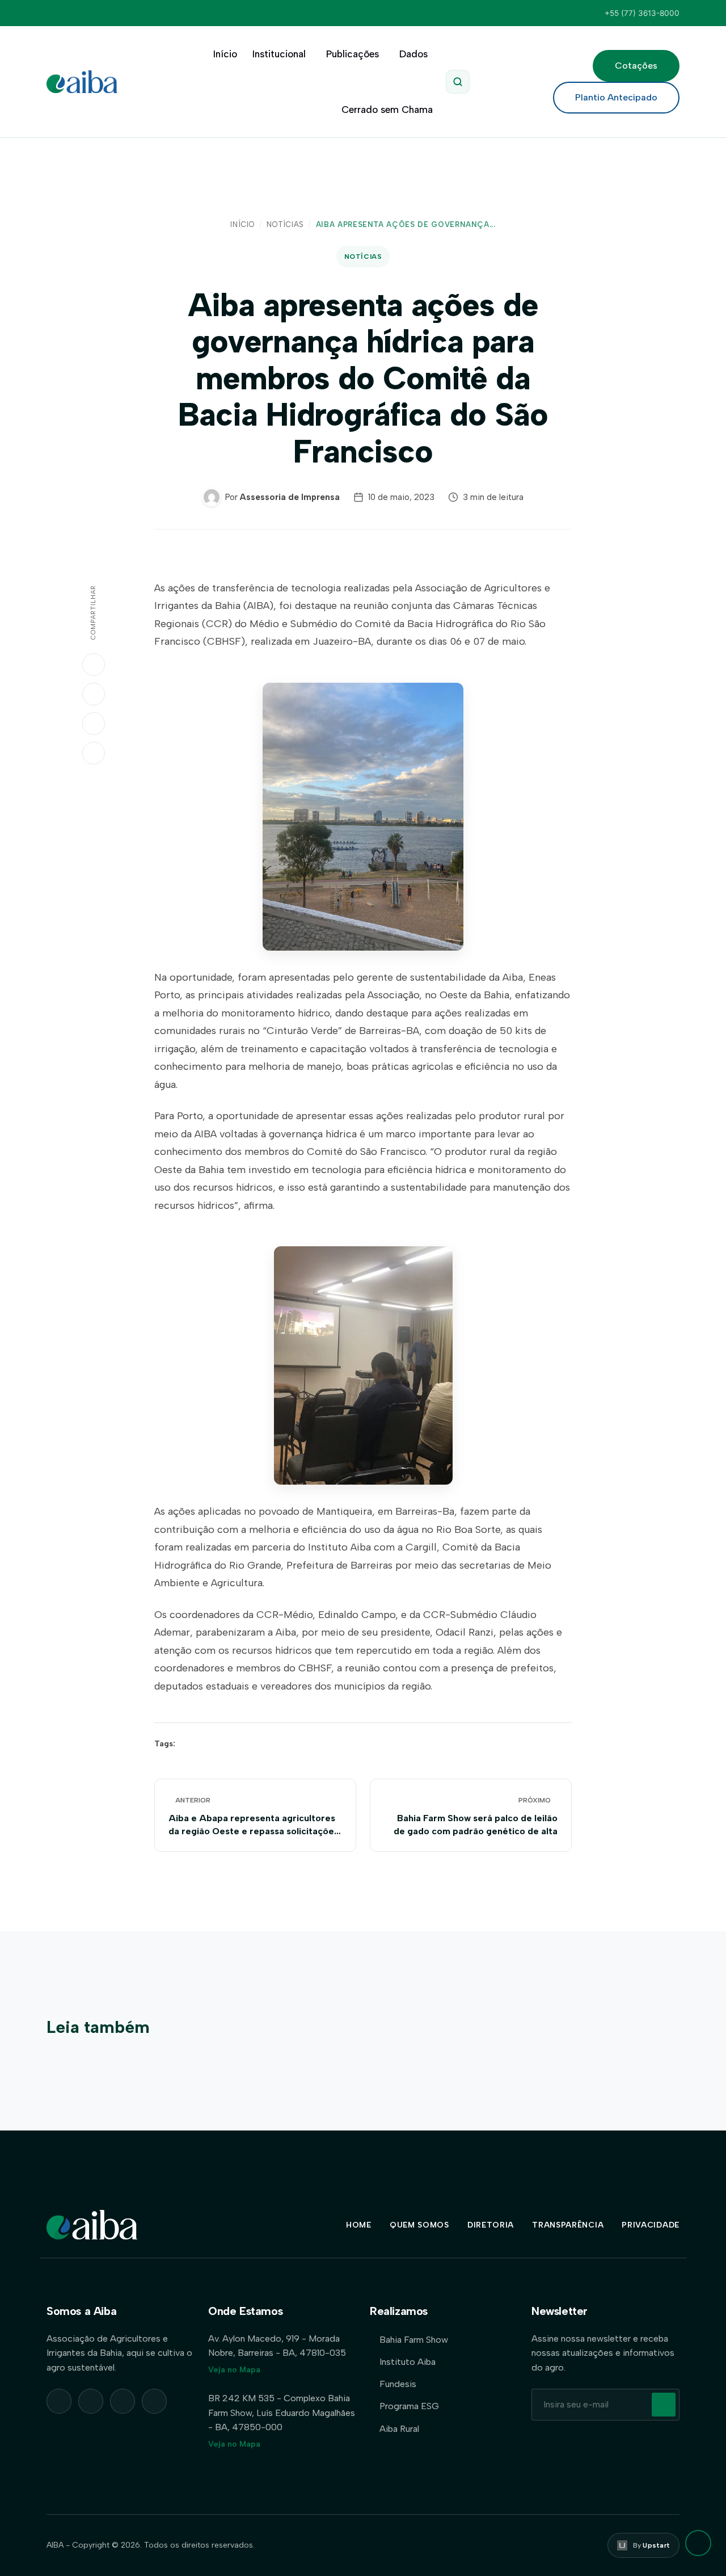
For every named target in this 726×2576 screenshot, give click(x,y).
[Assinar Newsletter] (664, 2405)
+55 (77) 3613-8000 (642, 13)
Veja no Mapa (234, 2370)
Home (359, 2225)
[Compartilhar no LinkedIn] (94, 694)
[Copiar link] (94, 753)
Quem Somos (419, 2225)
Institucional (279, 54)
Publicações (353, 54)
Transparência (568, 2225)
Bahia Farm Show (414, 2340)
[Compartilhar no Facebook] (94, 724)
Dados (413, 54)
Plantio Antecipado (616, 97)
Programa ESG (409, 2406)
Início (225, 54)
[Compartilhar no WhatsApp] (94, 665)
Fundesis (398, 2384)
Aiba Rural (399, 2429)
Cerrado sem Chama (387, 110)
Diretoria (491, 2225)
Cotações (636, 66)
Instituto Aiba (408, 2362)
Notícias (285, 224)
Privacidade (651, 2225)
